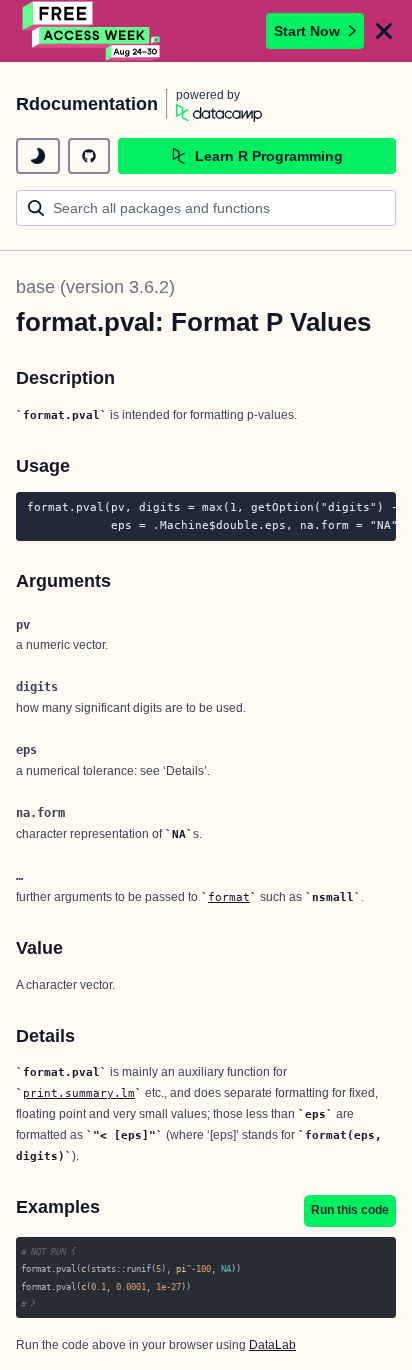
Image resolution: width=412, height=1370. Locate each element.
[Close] (384, 31)
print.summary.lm (79, 1093)
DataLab (272, 1345)
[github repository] (89, 156)
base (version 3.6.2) (95, 287)
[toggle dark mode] (38, 156)
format (229, 897)
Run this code (350, 1210)
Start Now (307, 31)
